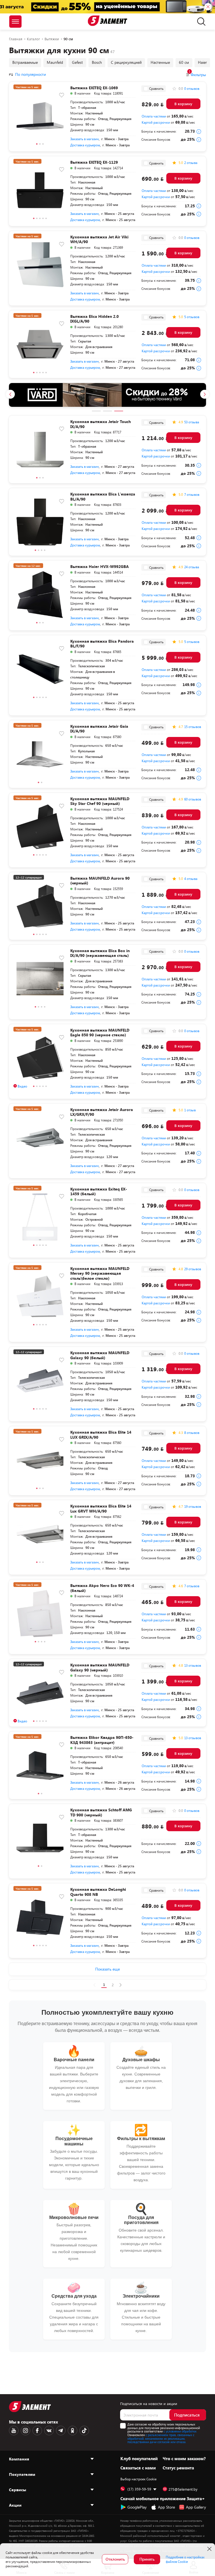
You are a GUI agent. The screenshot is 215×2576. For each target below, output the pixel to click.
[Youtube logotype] (14, 2431)
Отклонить (115, 2559)
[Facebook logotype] (37, 2431)
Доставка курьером (85, 145)
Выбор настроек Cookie (138, 2479)
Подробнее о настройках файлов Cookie (185, 2559)
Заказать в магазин (85, 139)
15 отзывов (193, 727)
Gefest (77, 62)
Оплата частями (154, 116)
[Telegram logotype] (61, 2431)
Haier (202, 62)
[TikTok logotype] (84, 2431)
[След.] (121, 1985)
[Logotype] (108, 21)
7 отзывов (192, 494)
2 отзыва (191, 163)
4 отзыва (191, 879)
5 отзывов (192, 317)
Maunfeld (55, 62)
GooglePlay (137, 2507)
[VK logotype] (49, 2431)
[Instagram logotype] (25, 2431)
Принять (147, 2559)
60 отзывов (193, 799)
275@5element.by (183, 2489)
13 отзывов (193, 1665)
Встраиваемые (25, 62)
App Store (166, 2507)
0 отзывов (192, 88)
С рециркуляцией (126, 62)
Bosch (97, 62)
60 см (184, 62)
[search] (200, 22)
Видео (22, 1086)
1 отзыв (190, 1110)
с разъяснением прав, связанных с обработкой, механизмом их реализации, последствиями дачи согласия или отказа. (161, 2438)
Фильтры (197, 75)
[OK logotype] (73, 2431)
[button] (37, 145)
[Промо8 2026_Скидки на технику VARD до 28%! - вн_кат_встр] (107, 395)
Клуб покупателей (139, 2458)
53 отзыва (192, 422)
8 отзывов (192, 1433)
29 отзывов (193, 1269)
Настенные (160, 62)
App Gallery (196, 2507)
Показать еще (107, 1969)
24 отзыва (192, 567)
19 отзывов (193, 1506)
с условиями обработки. (180, 2431)
